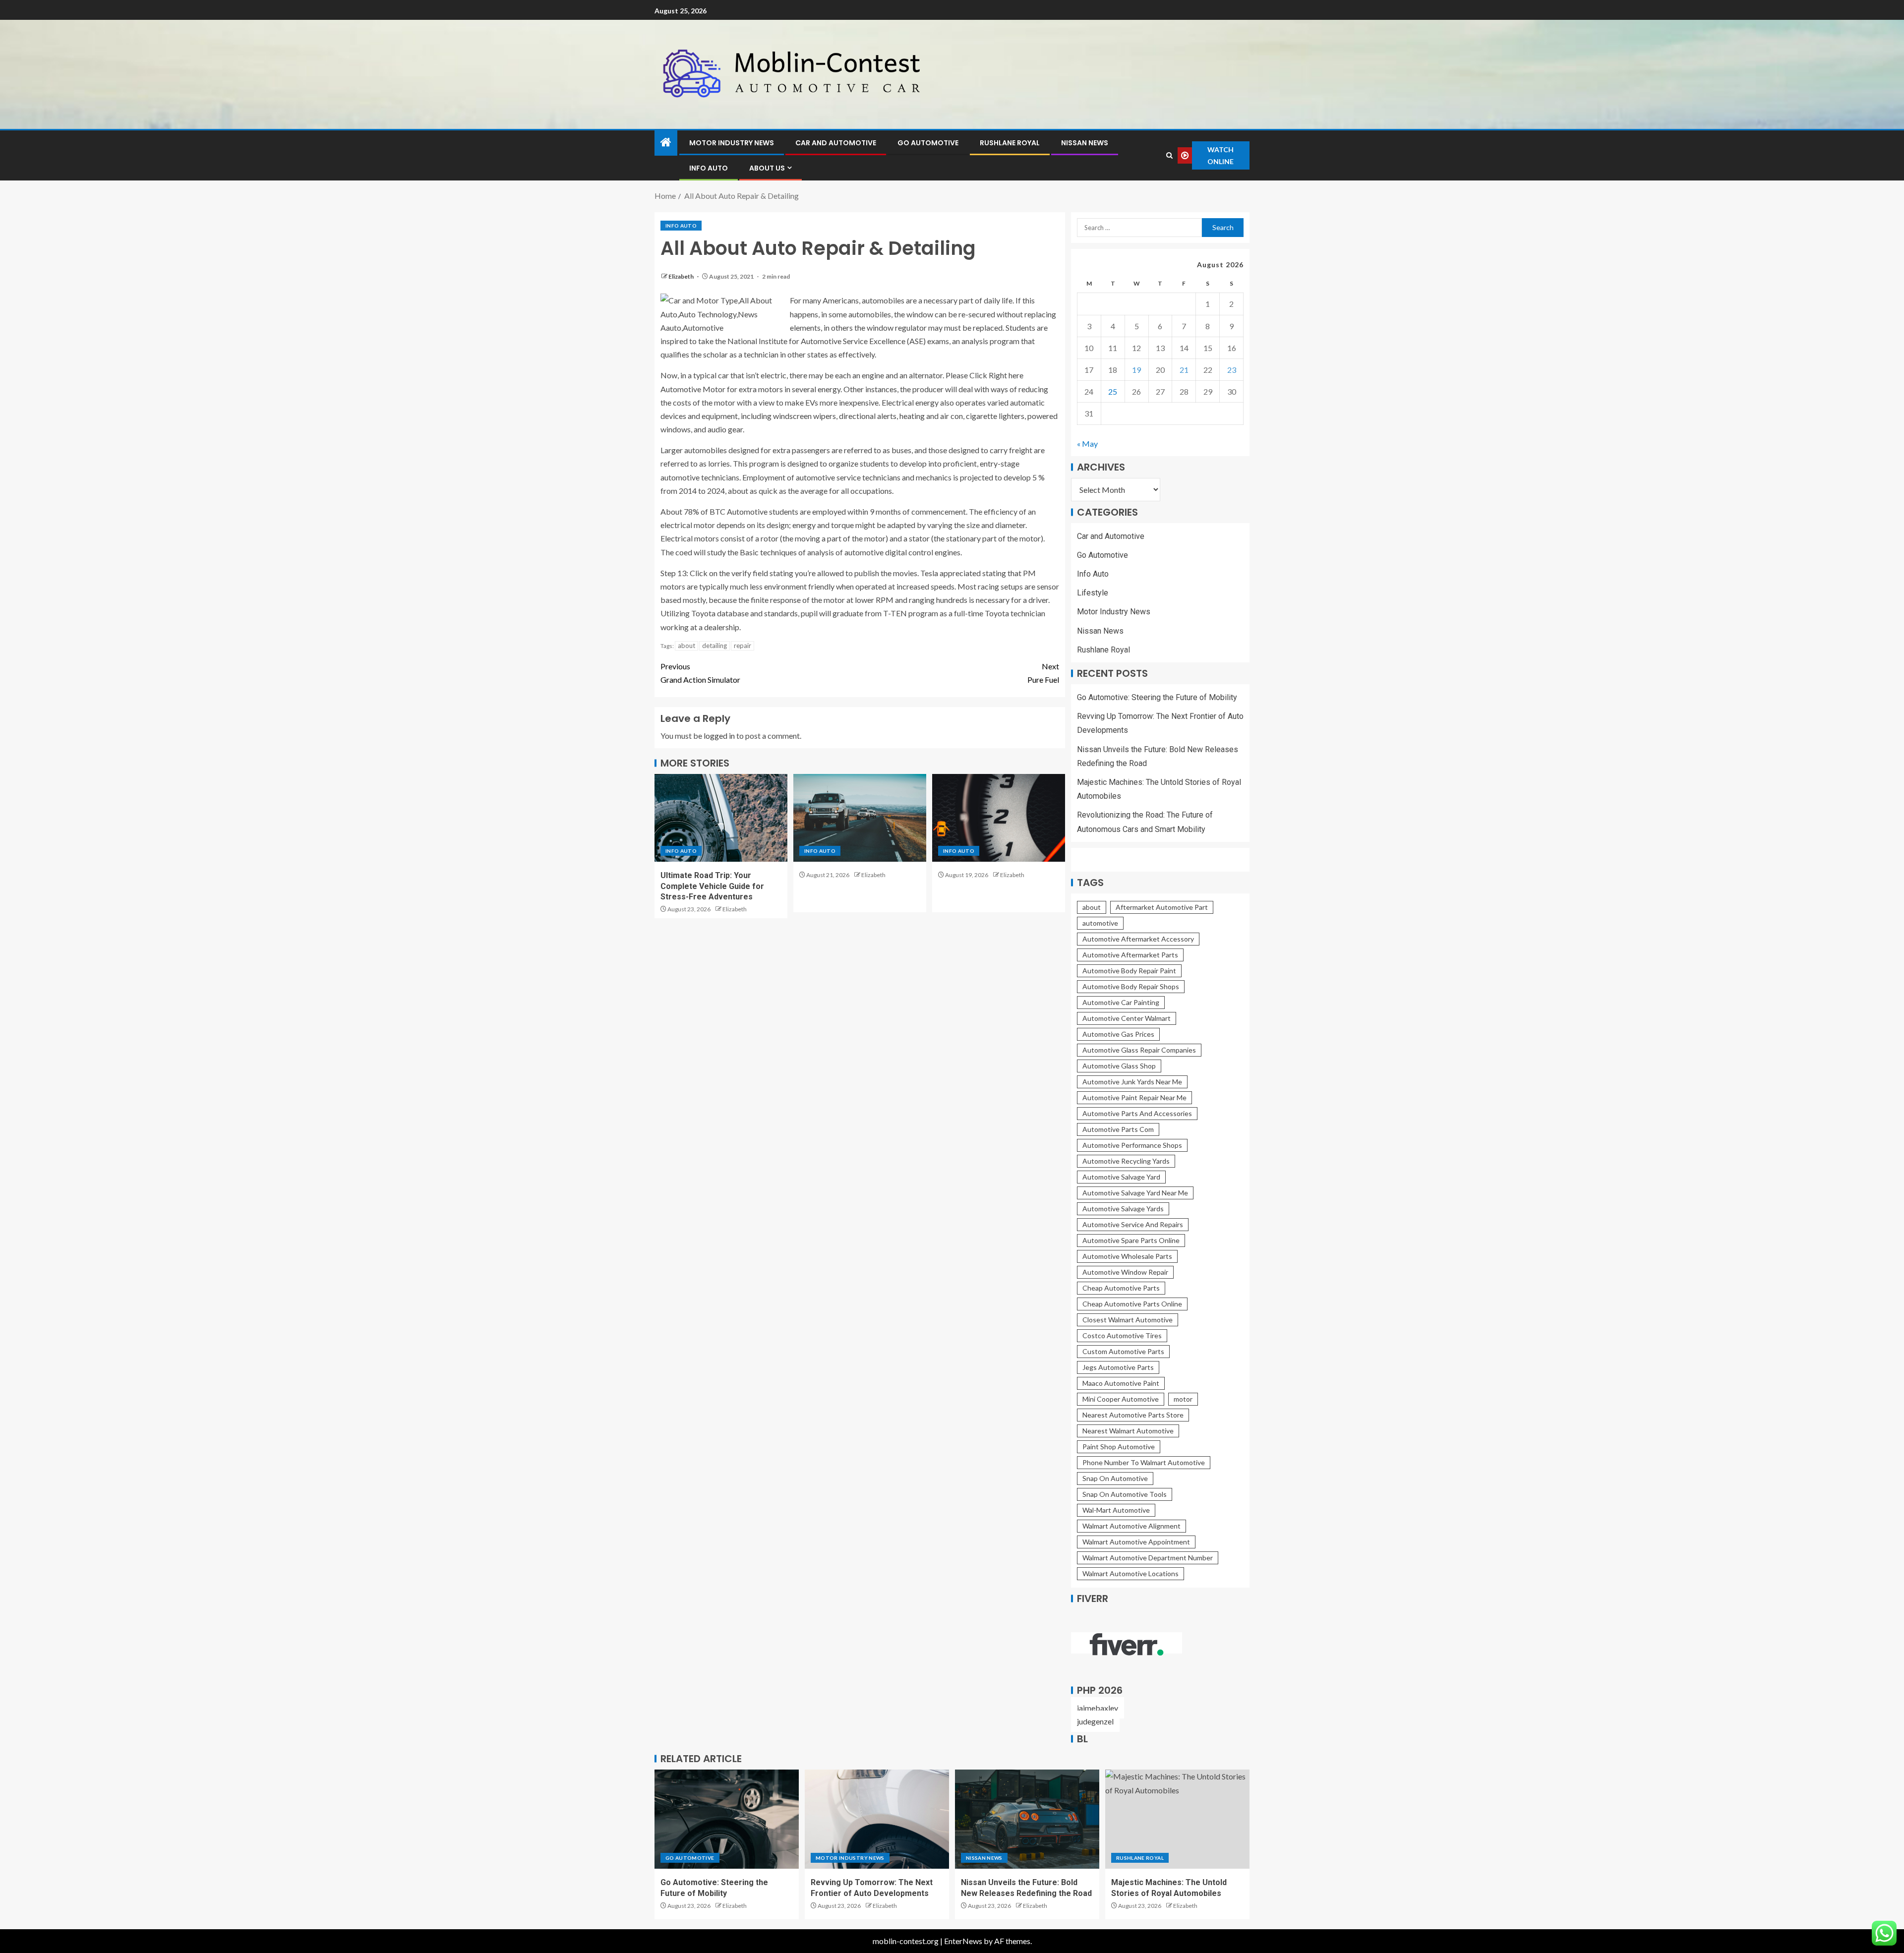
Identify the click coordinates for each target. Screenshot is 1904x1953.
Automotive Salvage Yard (1121, 1177)
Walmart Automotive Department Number (1148, 1558)
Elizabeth (682, 276)
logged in (719, 736)
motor (1183, 1399)
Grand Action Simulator (700, 673)
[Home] (666, 143)
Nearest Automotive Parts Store (1133, 1415)
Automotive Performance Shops (1132, 1145)
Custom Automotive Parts (1123, 1351)
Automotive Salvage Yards (1123, 1209)
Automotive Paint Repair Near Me (1134, 1097)
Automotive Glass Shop (1119, 1066)
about (686, 646)
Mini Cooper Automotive (1121, 1399)
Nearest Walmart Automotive (1128, 1431)
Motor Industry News (732, 143)
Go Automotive (928, 143)
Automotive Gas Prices (1118, 1034)
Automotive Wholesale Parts (1127, 1256)
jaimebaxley (1098, 1708)
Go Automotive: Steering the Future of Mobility (1157, 697)
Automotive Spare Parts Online (1131, 1240)
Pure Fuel (1043, 673)
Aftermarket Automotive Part (1162, 907)
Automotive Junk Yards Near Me (1132, 1082)
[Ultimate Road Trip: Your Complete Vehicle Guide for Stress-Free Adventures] (721, 818)
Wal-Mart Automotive (1116, 1510)
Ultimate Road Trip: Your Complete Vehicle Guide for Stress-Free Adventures (712, 886)
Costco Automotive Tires (1122, 1335)
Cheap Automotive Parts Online (1132, 1304)
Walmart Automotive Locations (1130, 1573)
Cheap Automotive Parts (1121, 1288)
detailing (714, 646)
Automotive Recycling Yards (1126, 1161)
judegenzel (1095, 1721)
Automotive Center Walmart (1127, 1018)
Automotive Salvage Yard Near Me (1135, 1193)
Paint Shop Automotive (1119, 1447)
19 (1136, 370)
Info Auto (709, 168)
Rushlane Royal (1010, 143)
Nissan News (1085, 143)
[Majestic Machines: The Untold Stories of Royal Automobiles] (1177, 1819)
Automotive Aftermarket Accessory (1138, 939)
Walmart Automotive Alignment (1131, 1526)
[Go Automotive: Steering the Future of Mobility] (727, 1819)
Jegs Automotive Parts (1118, 1367)
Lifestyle (1093, 593)
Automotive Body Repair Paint (1129, 971)
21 (1184, 370)
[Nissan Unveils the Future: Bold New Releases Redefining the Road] (1027, 1819)
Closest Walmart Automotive (1128, 1320)
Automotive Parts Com (1118, 1129)
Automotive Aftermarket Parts (1130, 955)
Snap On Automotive (1115, 1478)
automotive (1100, 923)
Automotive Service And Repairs (1133, 1224)
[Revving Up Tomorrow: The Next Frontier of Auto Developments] (877, 1819)
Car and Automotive (836, 143)
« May (1087, 444)
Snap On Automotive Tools (1125, 1494)
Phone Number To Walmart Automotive (1144, 1462)
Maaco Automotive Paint (1121, 1383)
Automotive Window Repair (1125, 1272)
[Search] (1170, 155)
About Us (767, 168)
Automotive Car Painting (1121, 1002)
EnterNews (963, 1941)
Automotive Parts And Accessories (1137, 1113)
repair (743, 646)
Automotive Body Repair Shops (1131, 986)
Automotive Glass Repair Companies (1139, 1050)
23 (1232, 370)
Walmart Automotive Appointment (1136, 1542)
